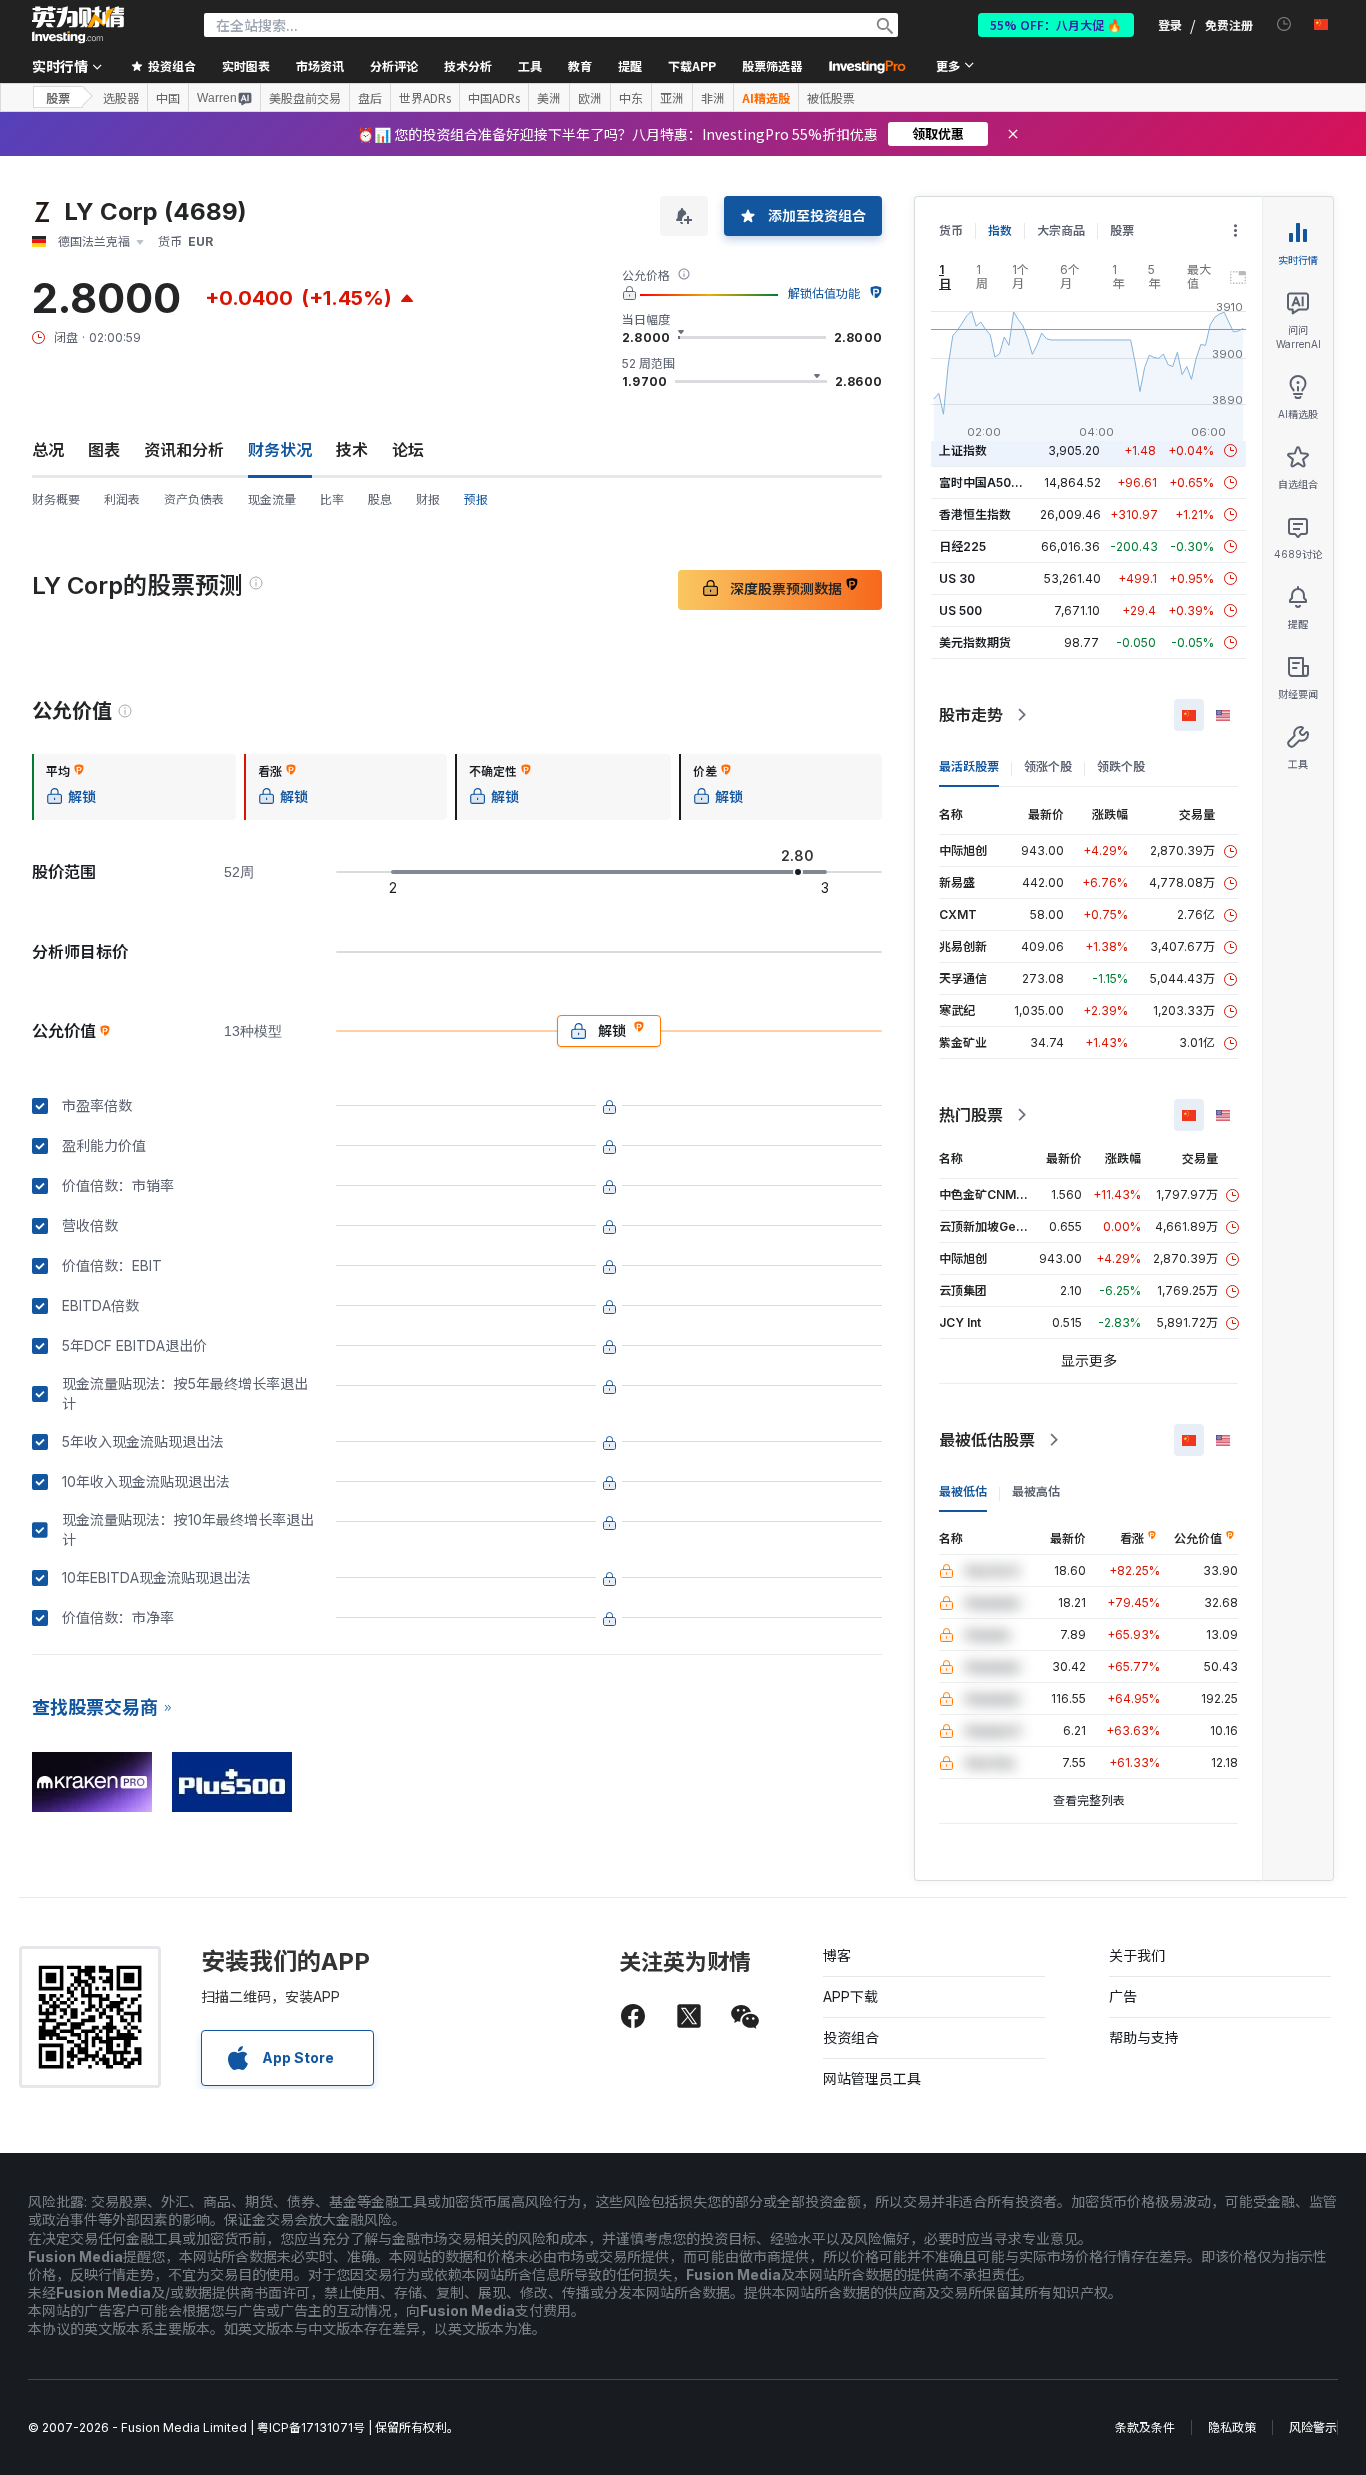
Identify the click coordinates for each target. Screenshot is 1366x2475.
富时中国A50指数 (987, 482)
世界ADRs (425, 98)
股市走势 (971, 715)
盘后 (370, 98)
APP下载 (850, 1996)
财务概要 (56, 499)
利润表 (122, 499)
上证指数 (963, 450)
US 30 (957, 578)
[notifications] (1284, 24)
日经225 (962, 546)
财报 (428, 499)
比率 (332, 499)
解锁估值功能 (824, 293)
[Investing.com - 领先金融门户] (78, 25)
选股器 (121, 98)
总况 (48, 450)
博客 (837, 1955)
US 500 (960, 610)
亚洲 (672, 98)
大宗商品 (1061, 230)
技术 (352, 450)
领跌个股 (1121, 766)
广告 (1123, 1996)
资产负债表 (194, 499)
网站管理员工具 (872, 2078)
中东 (631, 98)
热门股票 (971, 1115)
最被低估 (963, 1491)
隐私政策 (1232, 2427)
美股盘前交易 (305, 98)
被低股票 (831, 98)
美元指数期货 (975, 642)
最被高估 (1036, 1491)
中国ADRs (494, 98)
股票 (58, 97)
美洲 (549, 98)
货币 (951, 230)
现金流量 (272, 499)
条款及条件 (1145, 2427)
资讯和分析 (184, 450)
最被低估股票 (987, 1440)
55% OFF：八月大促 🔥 (1056, 24)
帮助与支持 (1144, 2037)
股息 (380, 499)
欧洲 (590, 98)
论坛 (408, 450)
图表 (104, 450)
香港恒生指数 (975, 514)
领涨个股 (1048, 766)
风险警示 (1313, 2427)
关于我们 (1137, 1955)
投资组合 (851, 2037)
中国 (168, 98)
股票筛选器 (772, 65)
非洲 (713, 98)
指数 (1000, 230)
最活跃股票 (969, 766)
